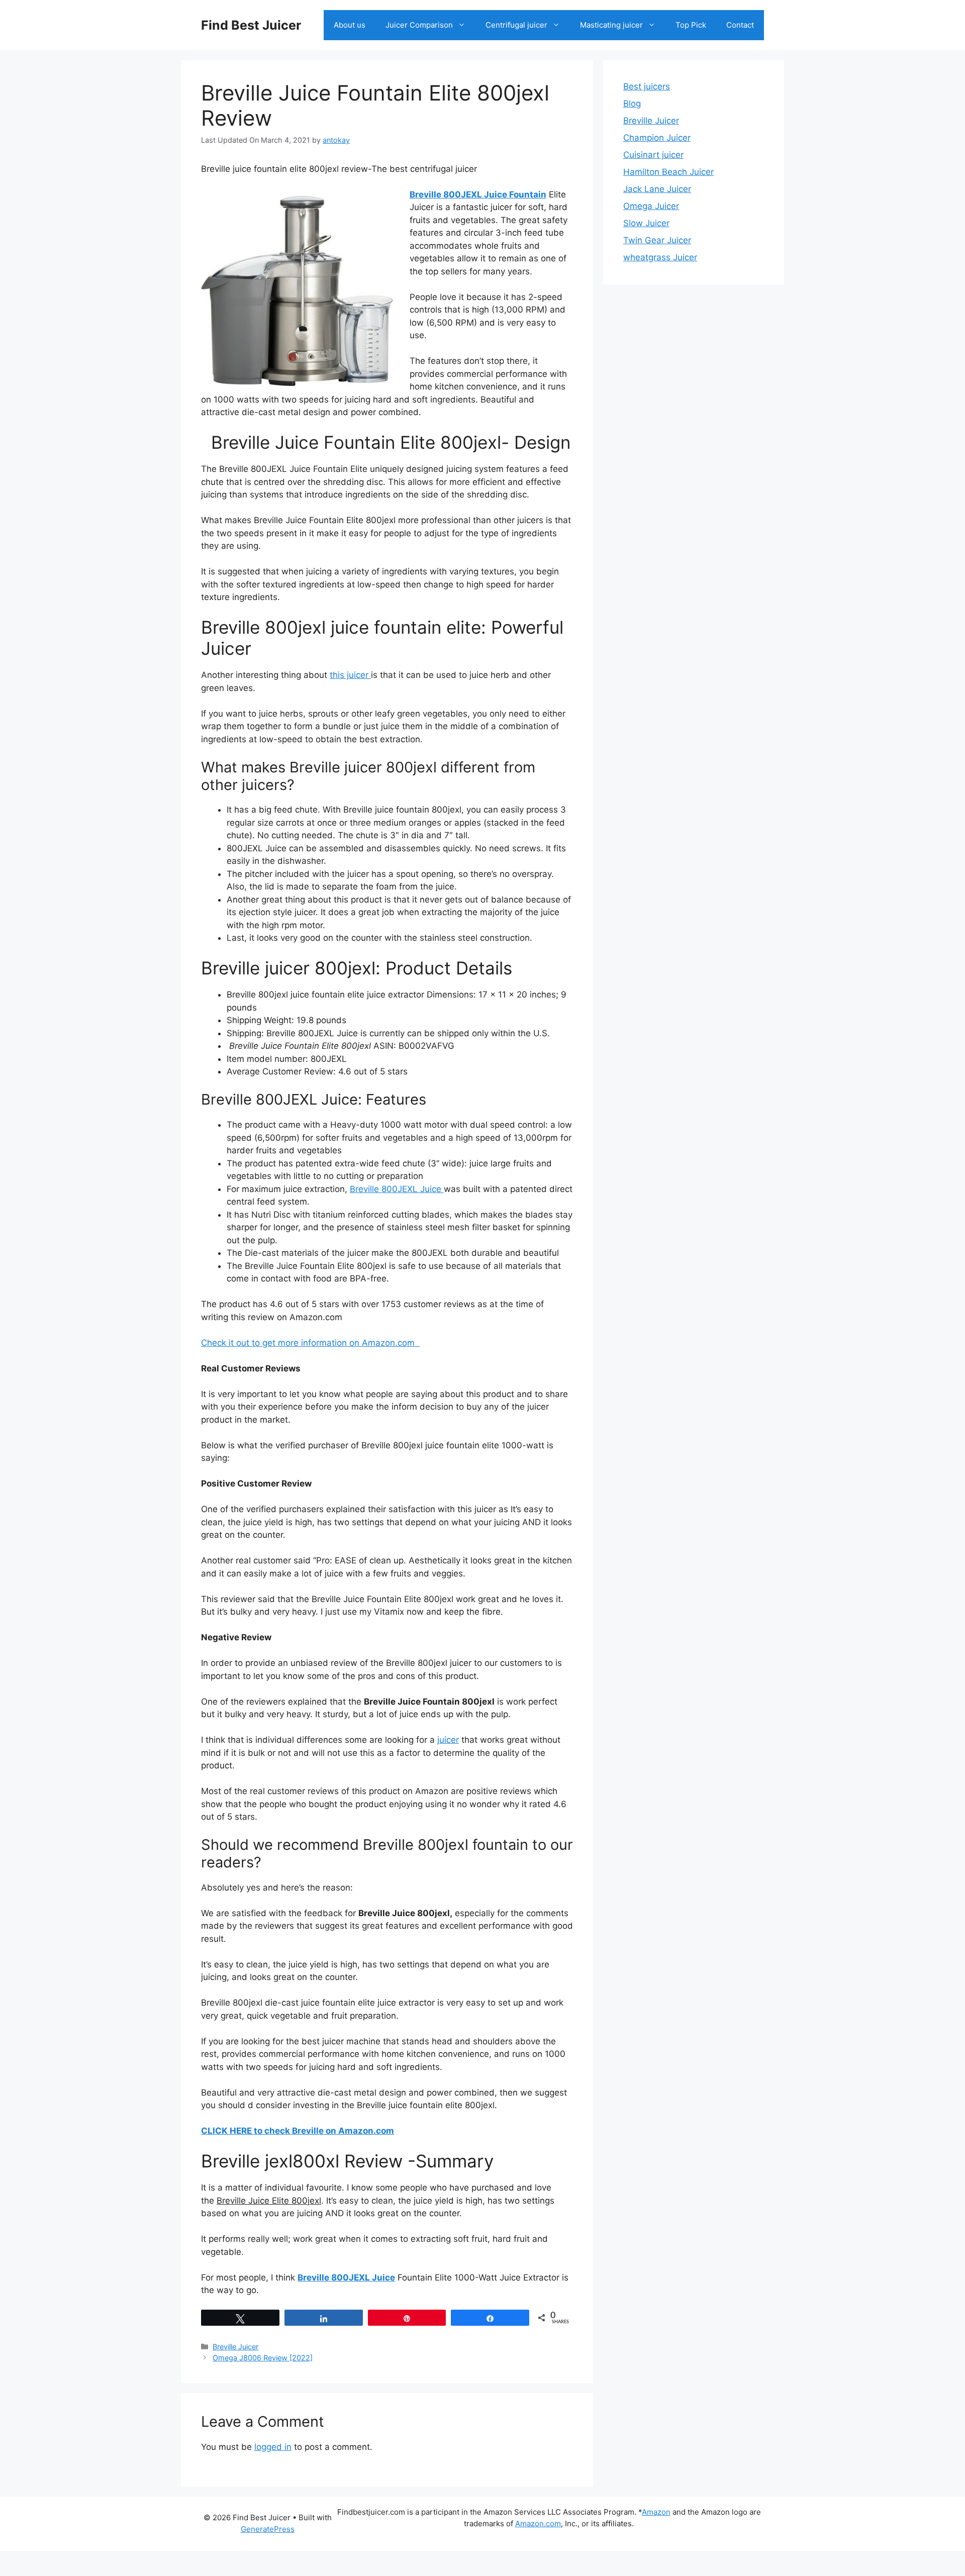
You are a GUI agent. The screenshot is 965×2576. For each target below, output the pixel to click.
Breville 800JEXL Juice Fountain (478, 194)
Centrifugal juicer (516, 25)
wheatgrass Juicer (660, 257)
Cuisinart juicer (653, 155)
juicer (448, 1740)
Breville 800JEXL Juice (397, 1189)
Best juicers (647, 86)
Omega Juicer (651, 206)
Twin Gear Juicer (657, 240)
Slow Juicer (646, 223)
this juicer (350, 675)
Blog (632, 104)
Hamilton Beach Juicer (668, 172)
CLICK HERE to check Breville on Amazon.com (298, 2131)
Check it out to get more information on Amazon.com (310, 1343)
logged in (273, 2447)
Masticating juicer (611, 25)
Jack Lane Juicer (657, 189)
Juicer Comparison (419, 25)
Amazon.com (538, 2523)
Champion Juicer (657, 138)
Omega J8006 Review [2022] (263, 2358)
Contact (740, 25)
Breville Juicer (235, 2347)
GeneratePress (268, 2529)
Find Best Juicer (251, 25)
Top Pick (691, 25)
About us (350, 25)
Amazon (656, 2512)
